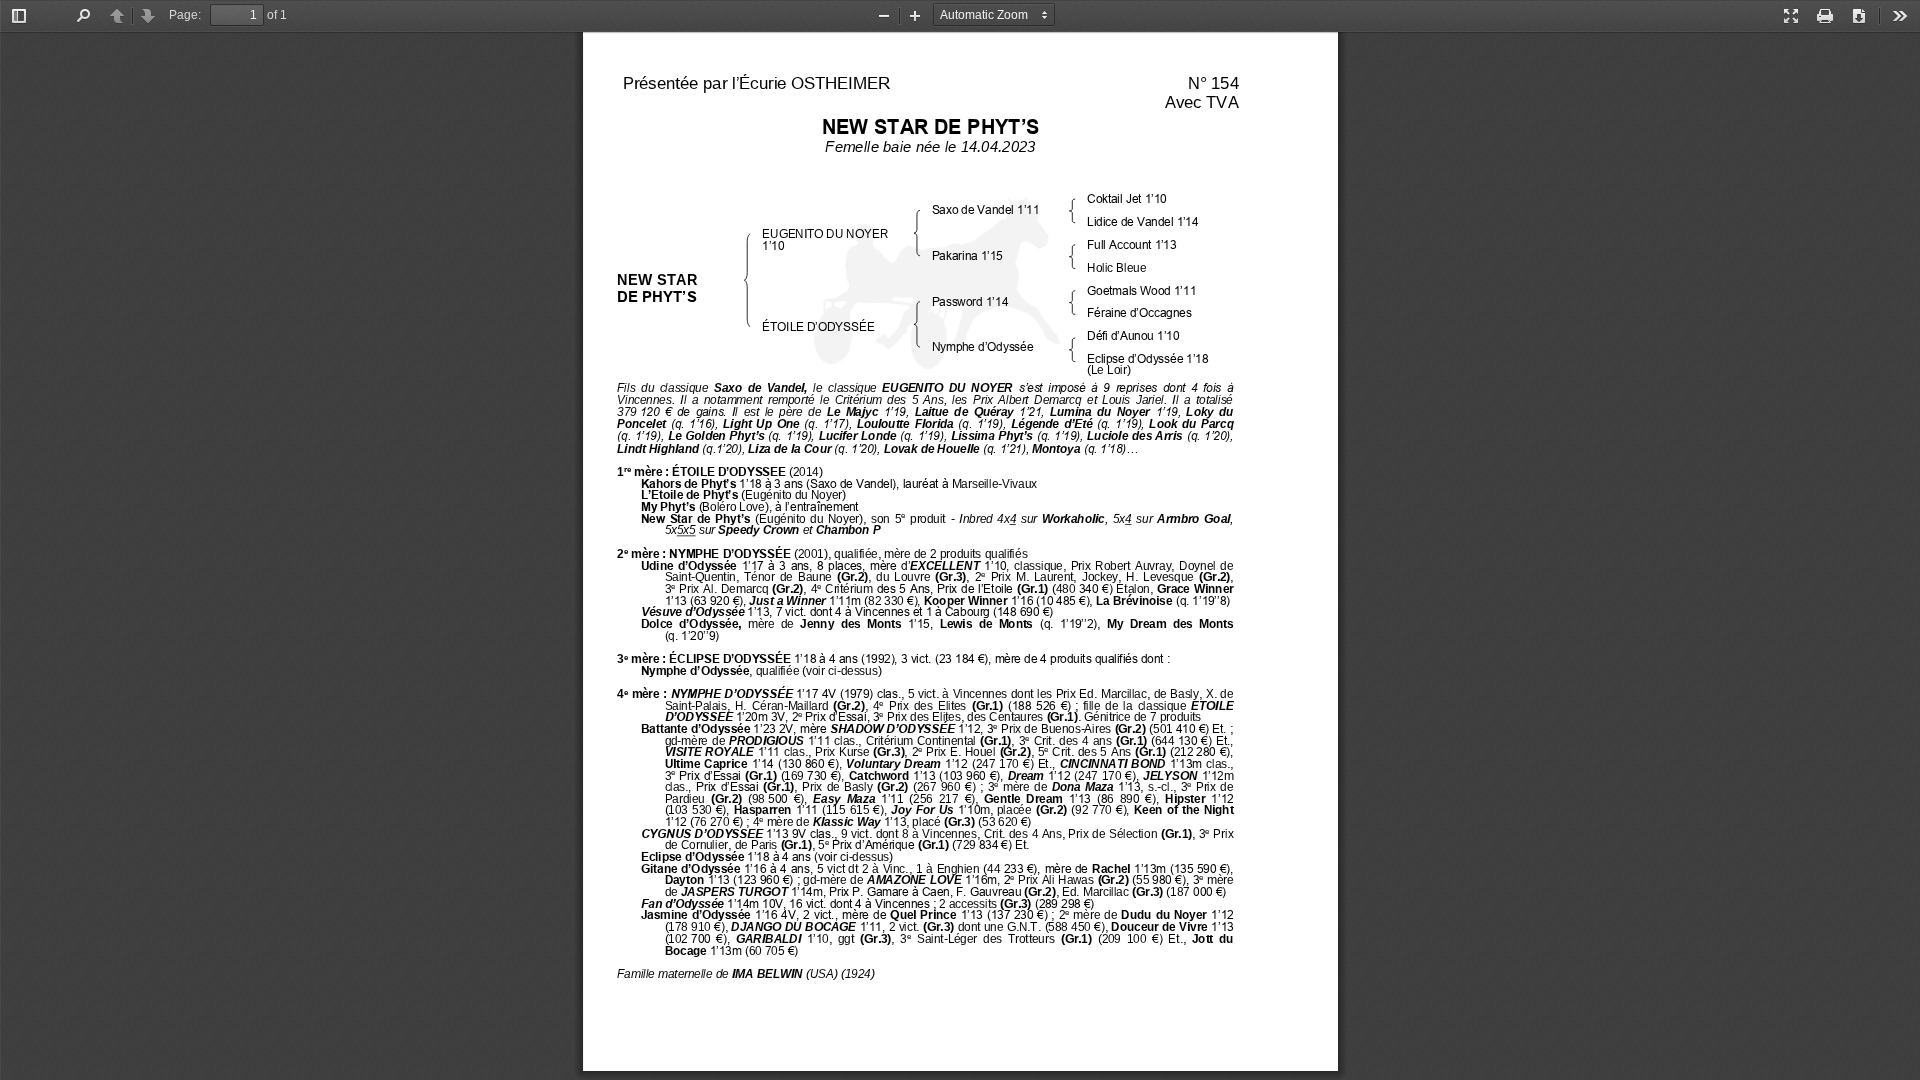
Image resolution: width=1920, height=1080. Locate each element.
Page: (185, 15)
